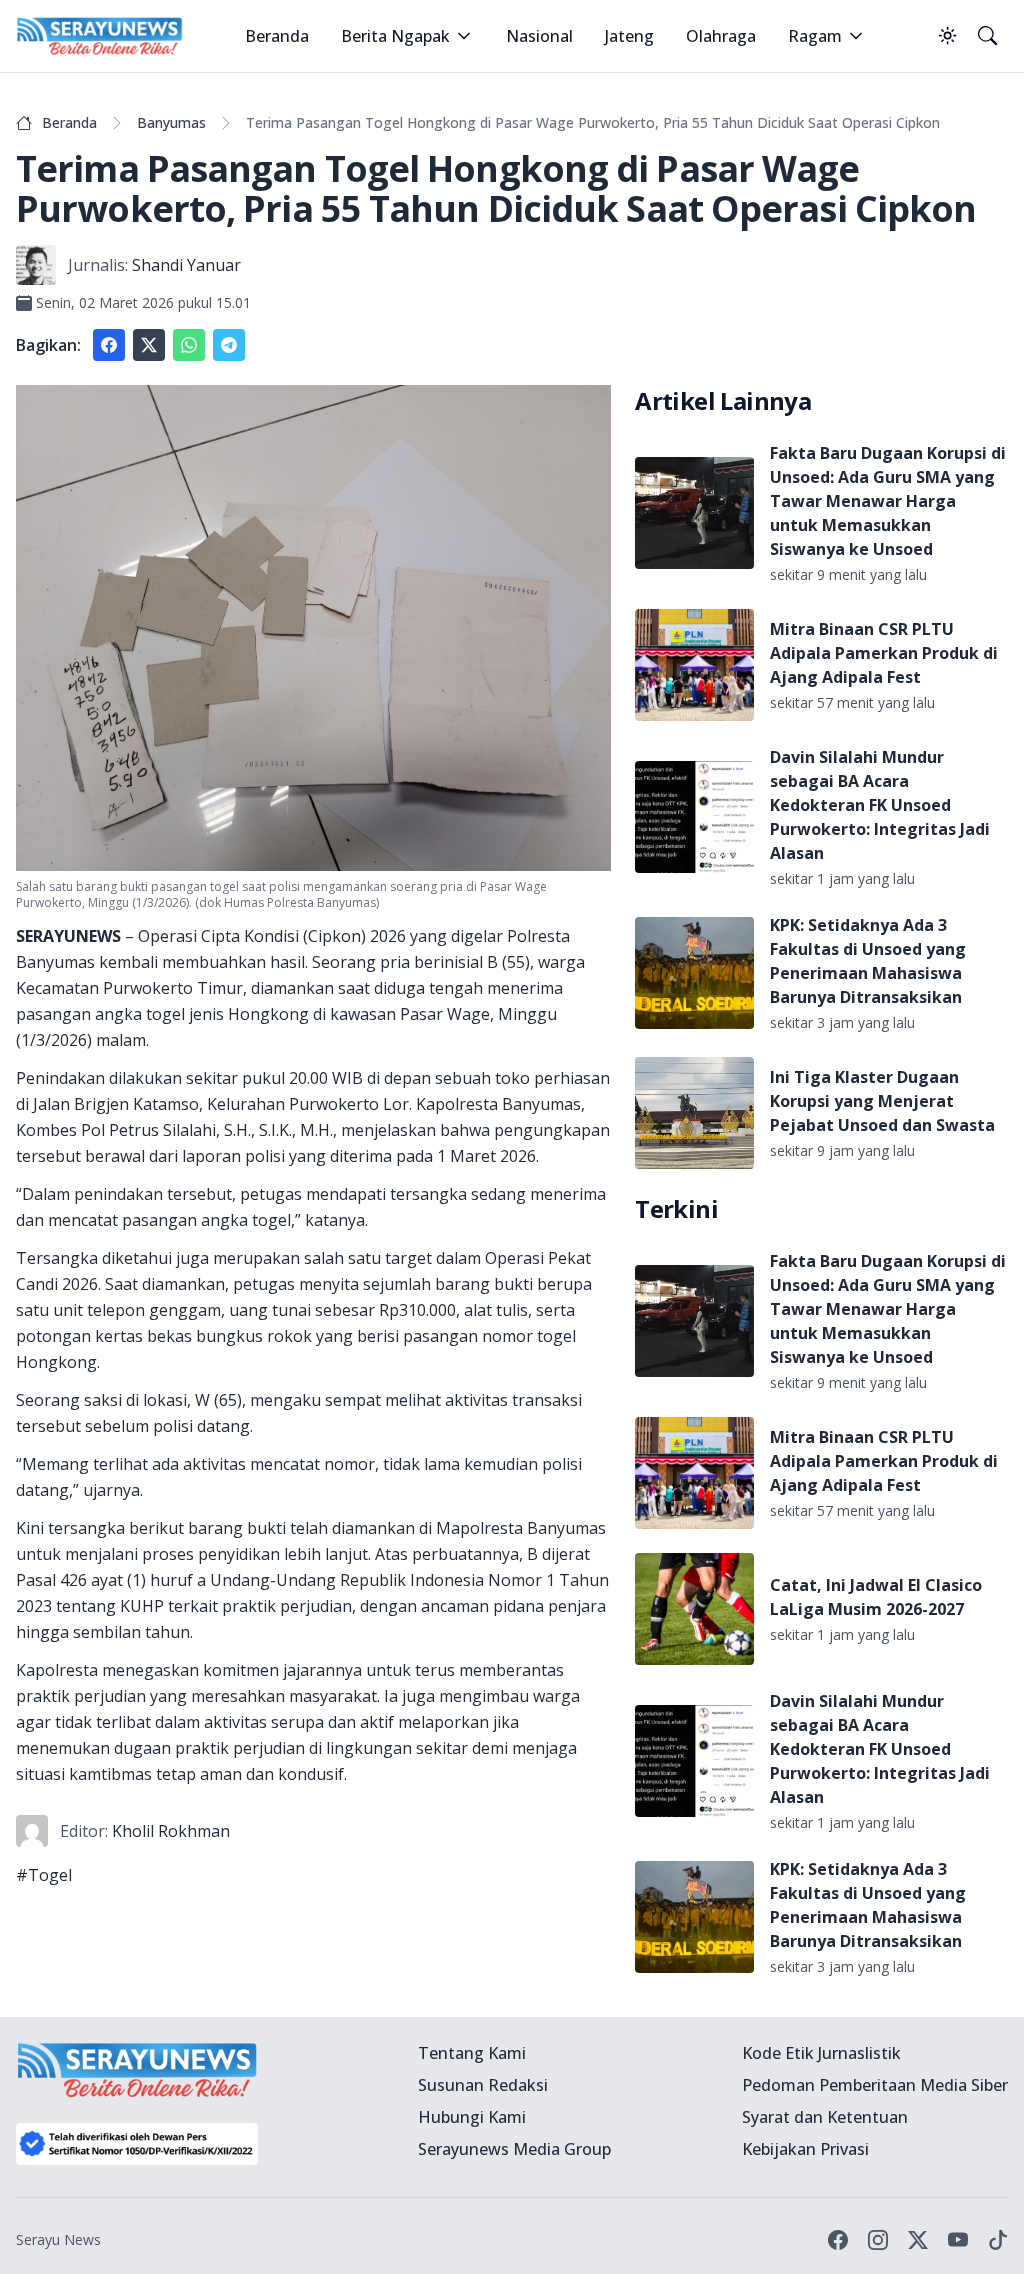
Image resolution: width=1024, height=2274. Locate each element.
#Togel (44, 1875)
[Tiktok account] (998, 2240)
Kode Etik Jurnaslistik (821, 2053)
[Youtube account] (958, 2240)
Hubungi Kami (472, 2117)
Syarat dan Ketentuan (825, 2117)
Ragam (815, 36)
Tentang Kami (472, 2053)
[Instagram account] (878, 2240)
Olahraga (721, 36)
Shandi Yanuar (186, 265)
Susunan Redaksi (483, 2085)
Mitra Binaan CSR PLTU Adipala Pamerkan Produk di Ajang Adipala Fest (884, 653)
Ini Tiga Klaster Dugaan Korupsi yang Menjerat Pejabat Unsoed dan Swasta (882, 1101)
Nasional (539, 36)
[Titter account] (918, 2240)
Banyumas (171, 122)
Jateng (629, 36)
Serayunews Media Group (514, 2149)
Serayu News (58, 2239)
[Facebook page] (838, 2240)
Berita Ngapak (395, 36)
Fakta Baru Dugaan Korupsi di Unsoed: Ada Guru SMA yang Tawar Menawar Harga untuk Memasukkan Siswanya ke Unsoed (888, 501)
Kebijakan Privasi (805, 2149)
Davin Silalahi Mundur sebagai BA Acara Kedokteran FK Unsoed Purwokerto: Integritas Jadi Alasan (880, 805)
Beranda (277, 36)
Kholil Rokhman (171, 1831)
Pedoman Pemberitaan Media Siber (875, 2085)
